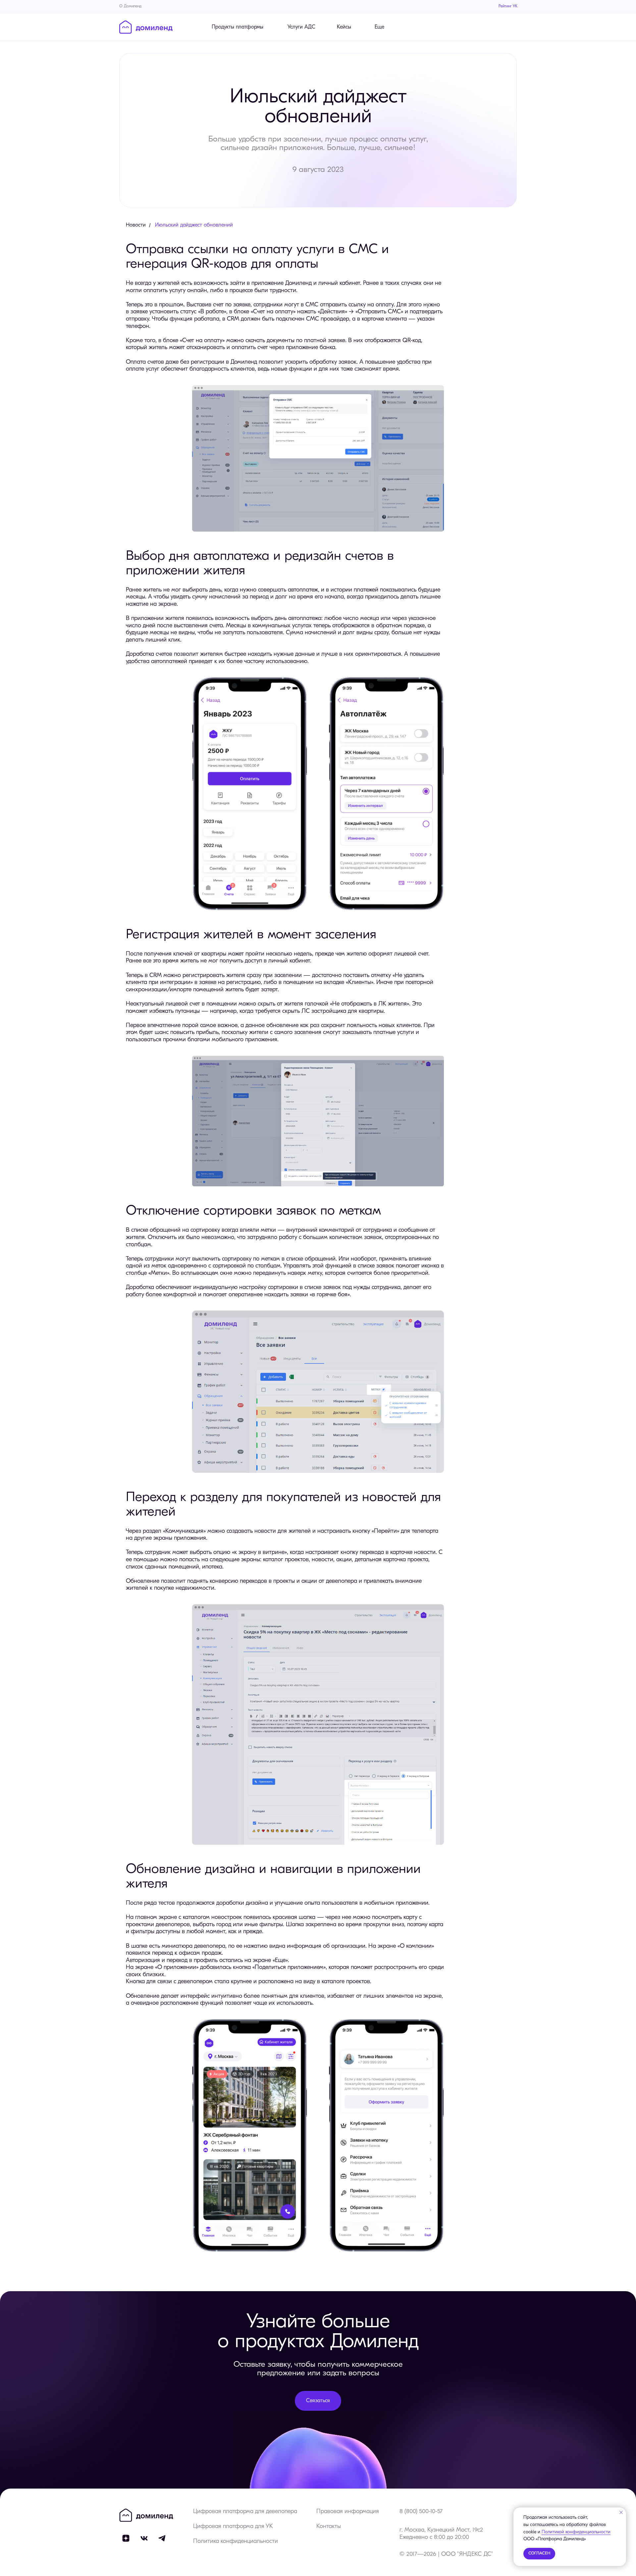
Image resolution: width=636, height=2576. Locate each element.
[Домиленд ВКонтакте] (144, 2538)
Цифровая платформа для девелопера (245, 2512)
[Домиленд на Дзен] (126, 2538)
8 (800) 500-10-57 (421, 2512)
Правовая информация (348, 2512)
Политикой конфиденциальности (576, 2532)
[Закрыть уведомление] (621, 2512)
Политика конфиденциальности (236, 2542)
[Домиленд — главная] (146, 27)
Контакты (329, 2527)
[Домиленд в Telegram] (162, 2538)
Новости (136, 225)
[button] (318, 2401)
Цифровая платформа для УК (233, 2527)
